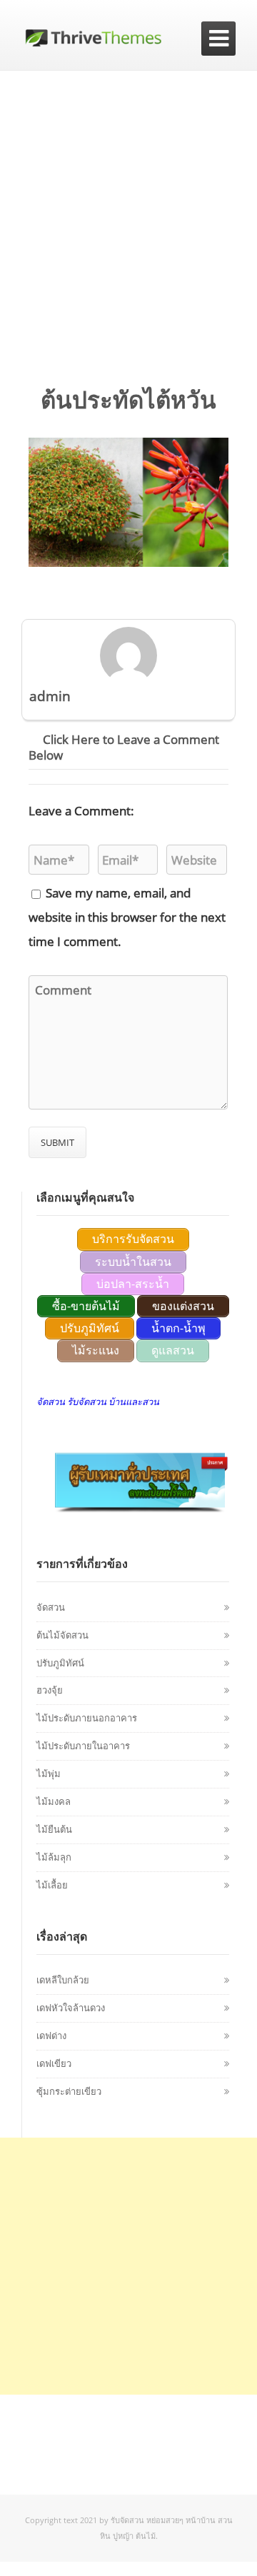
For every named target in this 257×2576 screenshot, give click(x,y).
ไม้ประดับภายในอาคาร (83, 1746)
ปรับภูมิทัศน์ (60, 1663)
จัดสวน (51, 1607)
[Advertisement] (128, 206)
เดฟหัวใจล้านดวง (71, 2008)
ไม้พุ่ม (49, 1773)
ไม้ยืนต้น (54, 1829)
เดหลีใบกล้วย (63, 1980)
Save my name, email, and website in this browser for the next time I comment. (127, 917)
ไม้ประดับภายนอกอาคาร (87, 1718)
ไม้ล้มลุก (54, 1857)
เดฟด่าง (51, 2036)
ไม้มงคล (54, 1801)
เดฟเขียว (54, 2063)
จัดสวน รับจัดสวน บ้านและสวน (98, 1402)
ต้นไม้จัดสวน (62, 1635)
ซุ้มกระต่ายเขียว (69, 2091)
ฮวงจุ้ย (50, 1690)
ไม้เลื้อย (52, 1885)
